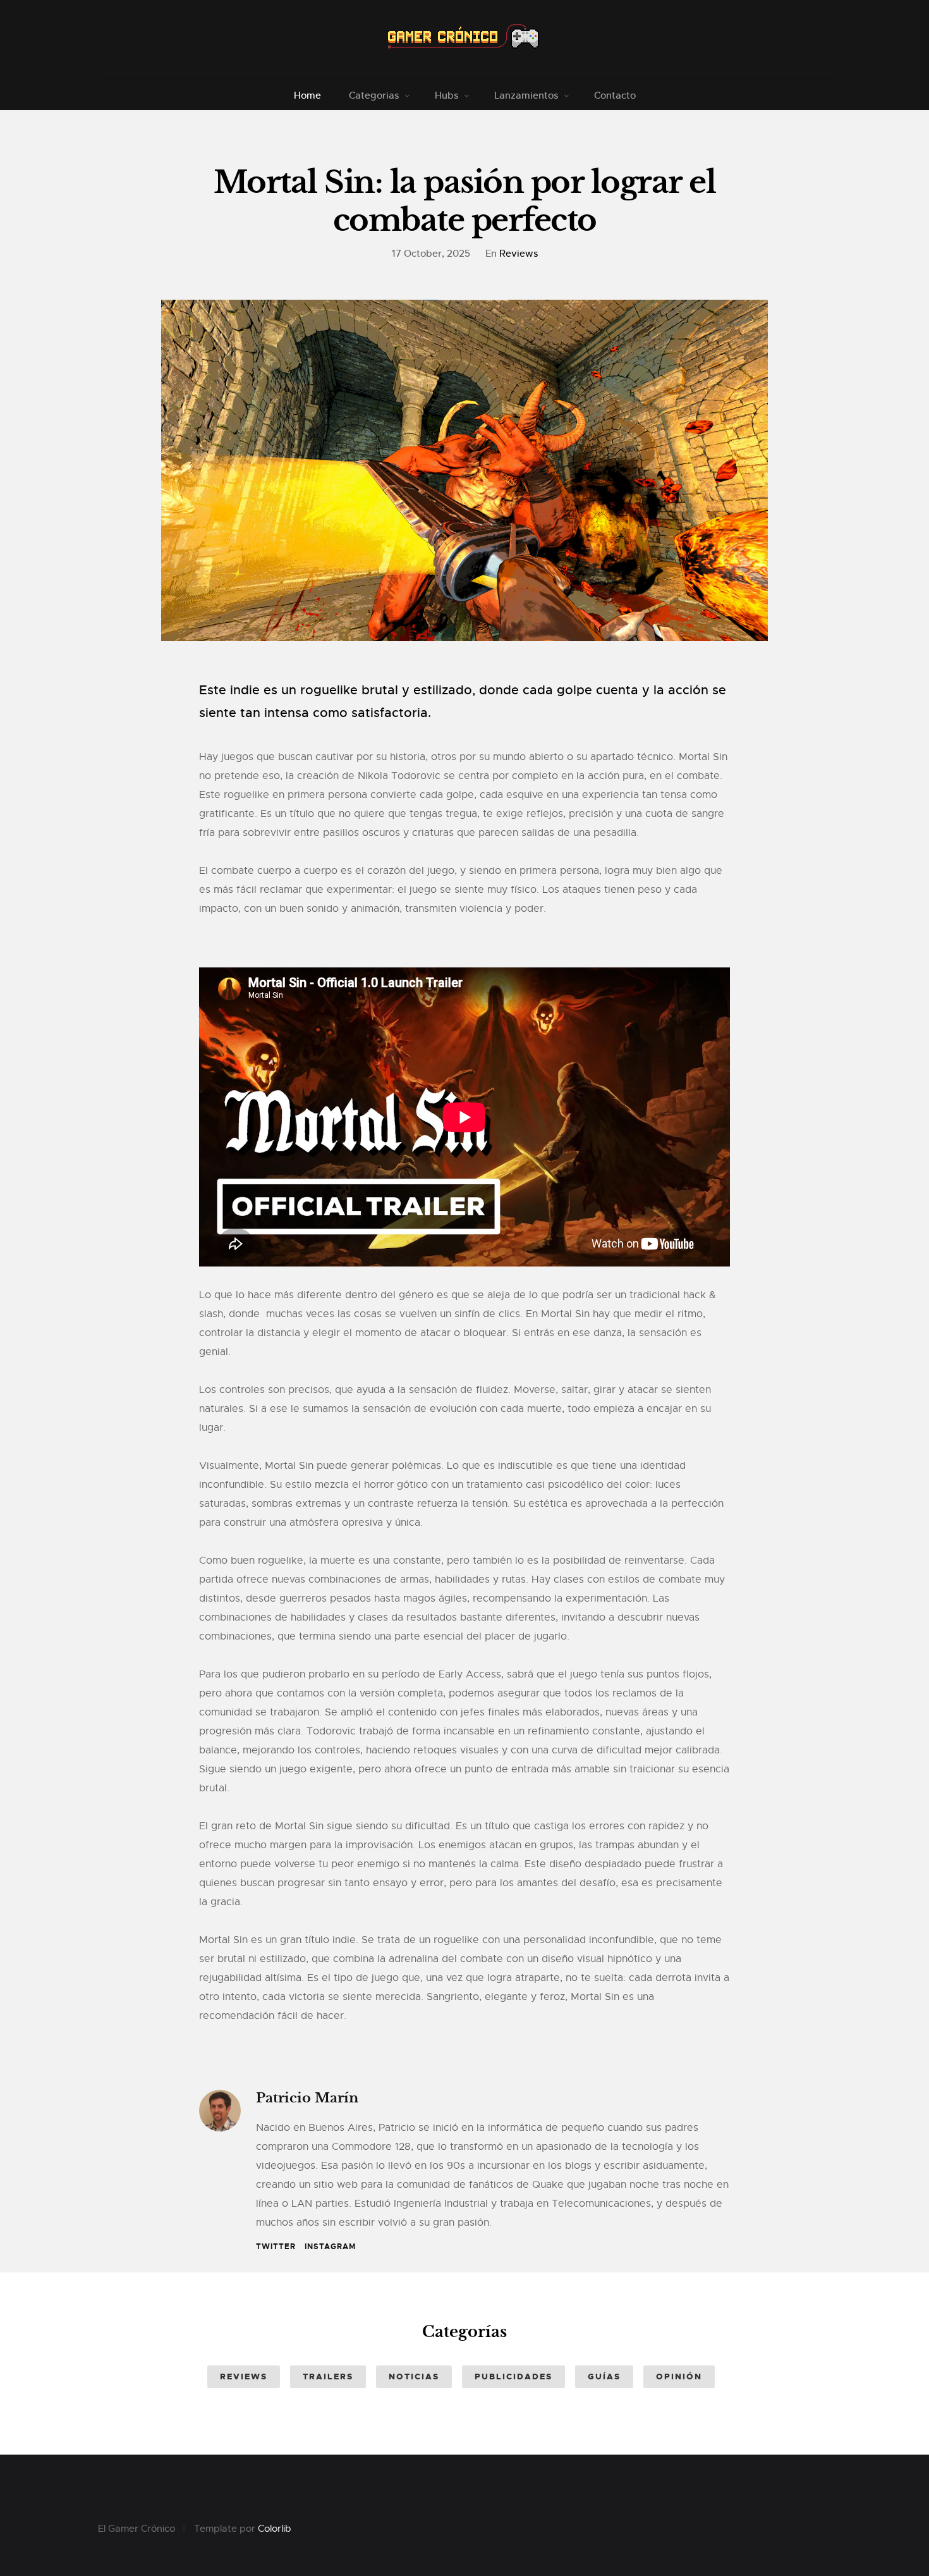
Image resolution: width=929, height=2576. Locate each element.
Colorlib (275, 2529)
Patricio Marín (307, 2098)
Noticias (414, 2377)
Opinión (679, 2377)
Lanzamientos (526, 95)
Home (307, 95)
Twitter (276, 2247)
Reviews (519, 253)
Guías (604, 2377)
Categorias (374, 95)
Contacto (615, 95)
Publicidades (513, 2377)
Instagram (330, 2247)
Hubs (446, 95)
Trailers (328, 2377)
